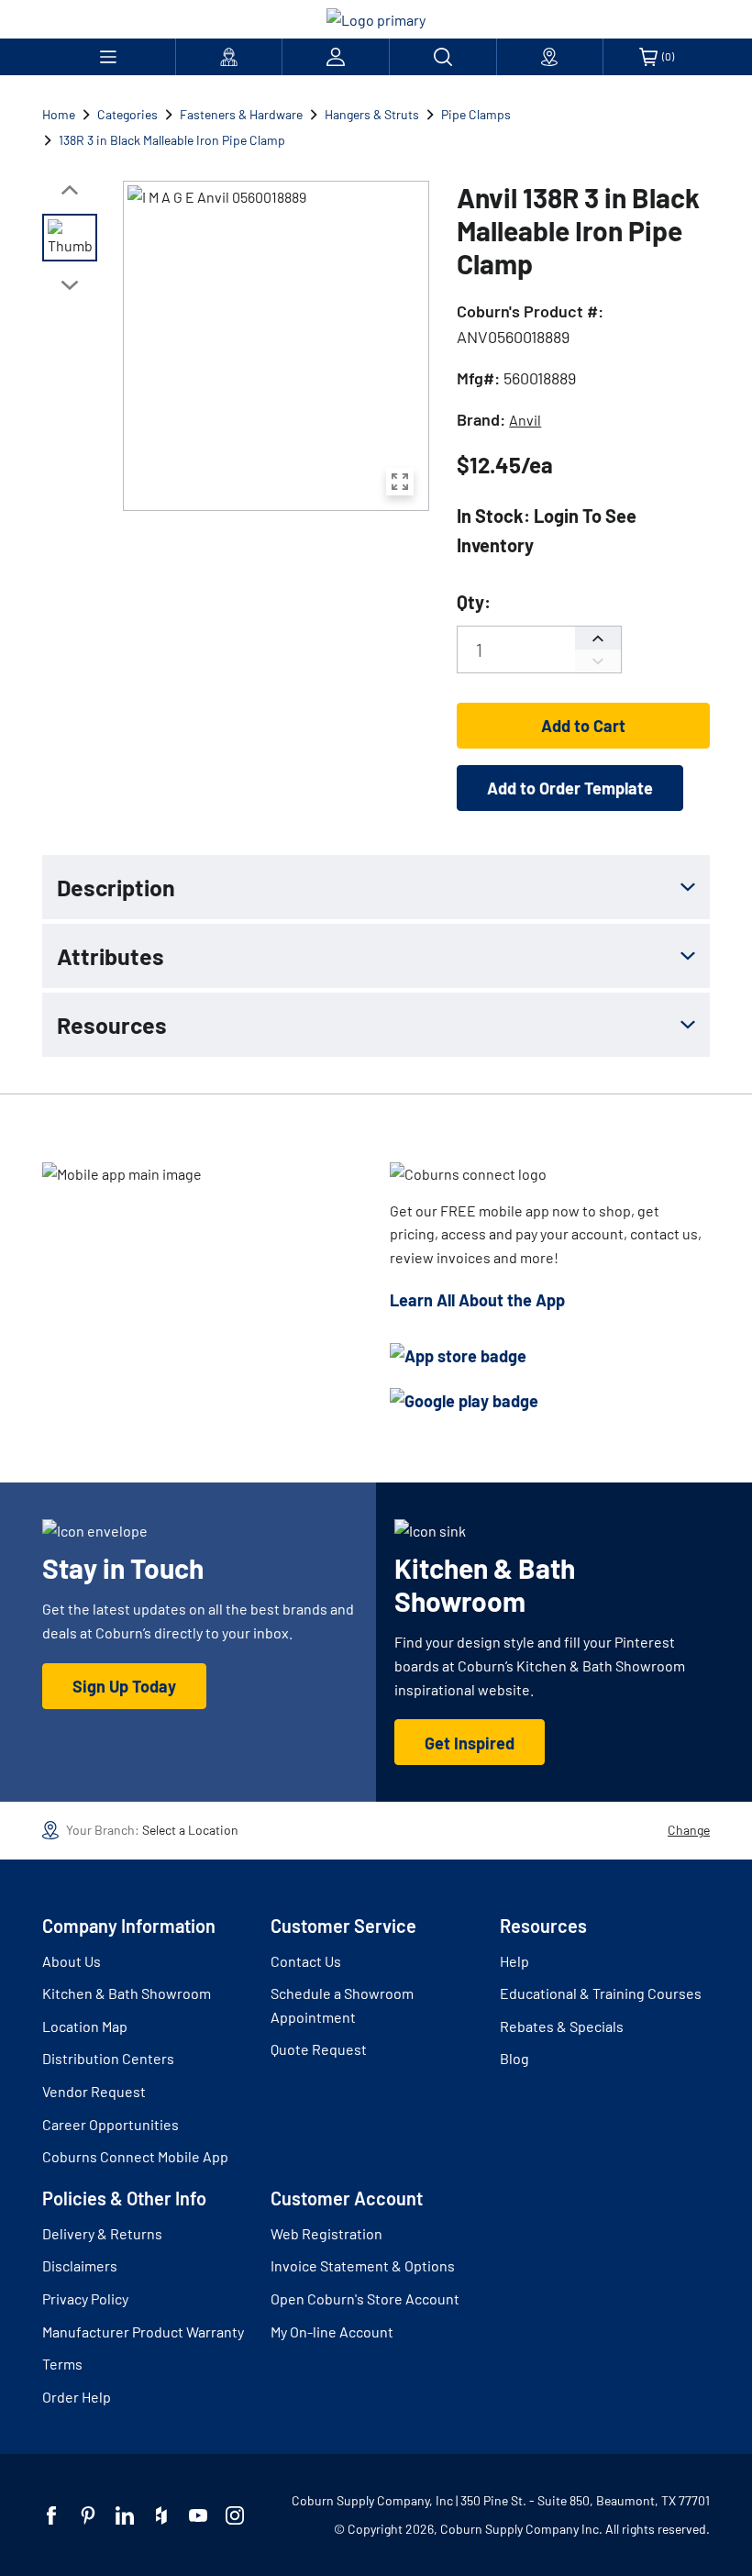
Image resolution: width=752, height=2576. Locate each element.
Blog (514, 2058)
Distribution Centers (108, 2058)
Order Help (77, 2397)
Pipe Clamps (476, 114)
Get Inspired (470, 1743)
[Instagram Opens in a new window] (235, 2515)
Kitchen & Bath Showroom (127, 1993)
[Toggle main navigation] (109, 57)
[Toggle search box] (443, 57)
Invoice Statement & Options (363, 2265)
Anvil (525, 420)
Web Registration (326, 2233)
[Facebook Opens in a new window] (51, 2515)
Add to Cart (583, 726)
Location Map (85, 2026)
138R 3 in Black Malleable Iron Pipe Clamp (172, 140)
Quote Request (319, 2049)
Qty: (474, 602)
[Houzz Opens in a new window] (161, 2515)
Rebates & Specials (562, 2026)
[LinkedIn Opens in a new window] (125, 2515)
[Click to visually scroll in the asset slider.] (70, 190)
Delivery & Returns (102, 2233)
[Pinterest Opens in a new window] (88, 2515)
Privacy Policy (85, 2298)
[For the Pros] (229, 57)
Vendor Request (94, 2091)
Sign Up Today (124, 1686)
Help (514, 1961)
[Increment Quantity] (598, 638)
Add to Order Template (570, 788)
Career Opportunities (111, 2124)
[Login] (336, 57)
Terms (62, 2364)
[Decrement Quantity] (598, 661)
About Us (72, 1961)
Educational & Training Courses (601, 1993)
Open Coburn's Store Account (365, 2298)
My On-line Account (332, 2332)
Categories (127, 114)
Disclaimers (80, 2265)
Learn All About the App (477, 1300)
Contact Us (306, 1961)
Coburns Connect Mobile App (135, 2156)
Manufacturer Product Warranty (143, 2332)
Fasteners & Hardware (241, 114)
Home (59, 114)
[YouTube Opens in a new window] (198, 2515)
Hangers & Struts (372, 114)
